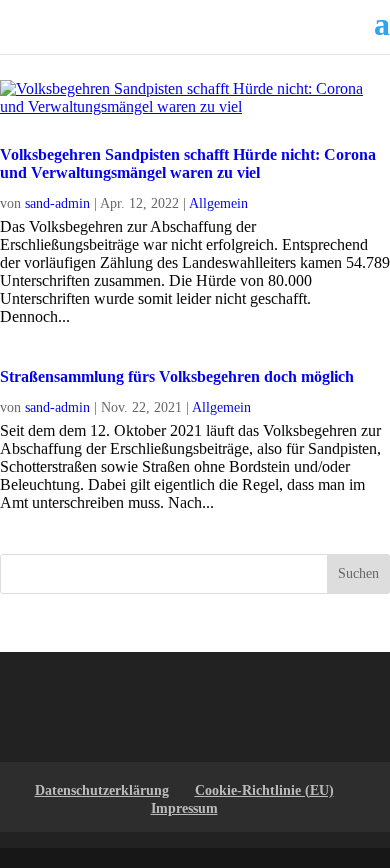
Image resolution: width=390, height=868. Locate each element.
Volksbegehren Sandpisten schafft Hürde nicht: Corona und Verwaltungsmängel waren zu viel (188, 163)
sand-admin (57, 203)
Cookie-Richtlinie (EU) (264, 790)
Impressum (184, 808)
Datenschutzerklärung (102, 790)
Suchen (358, 573)
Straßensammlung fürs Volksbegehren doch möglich (177, 376)
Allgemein (218, 203)
